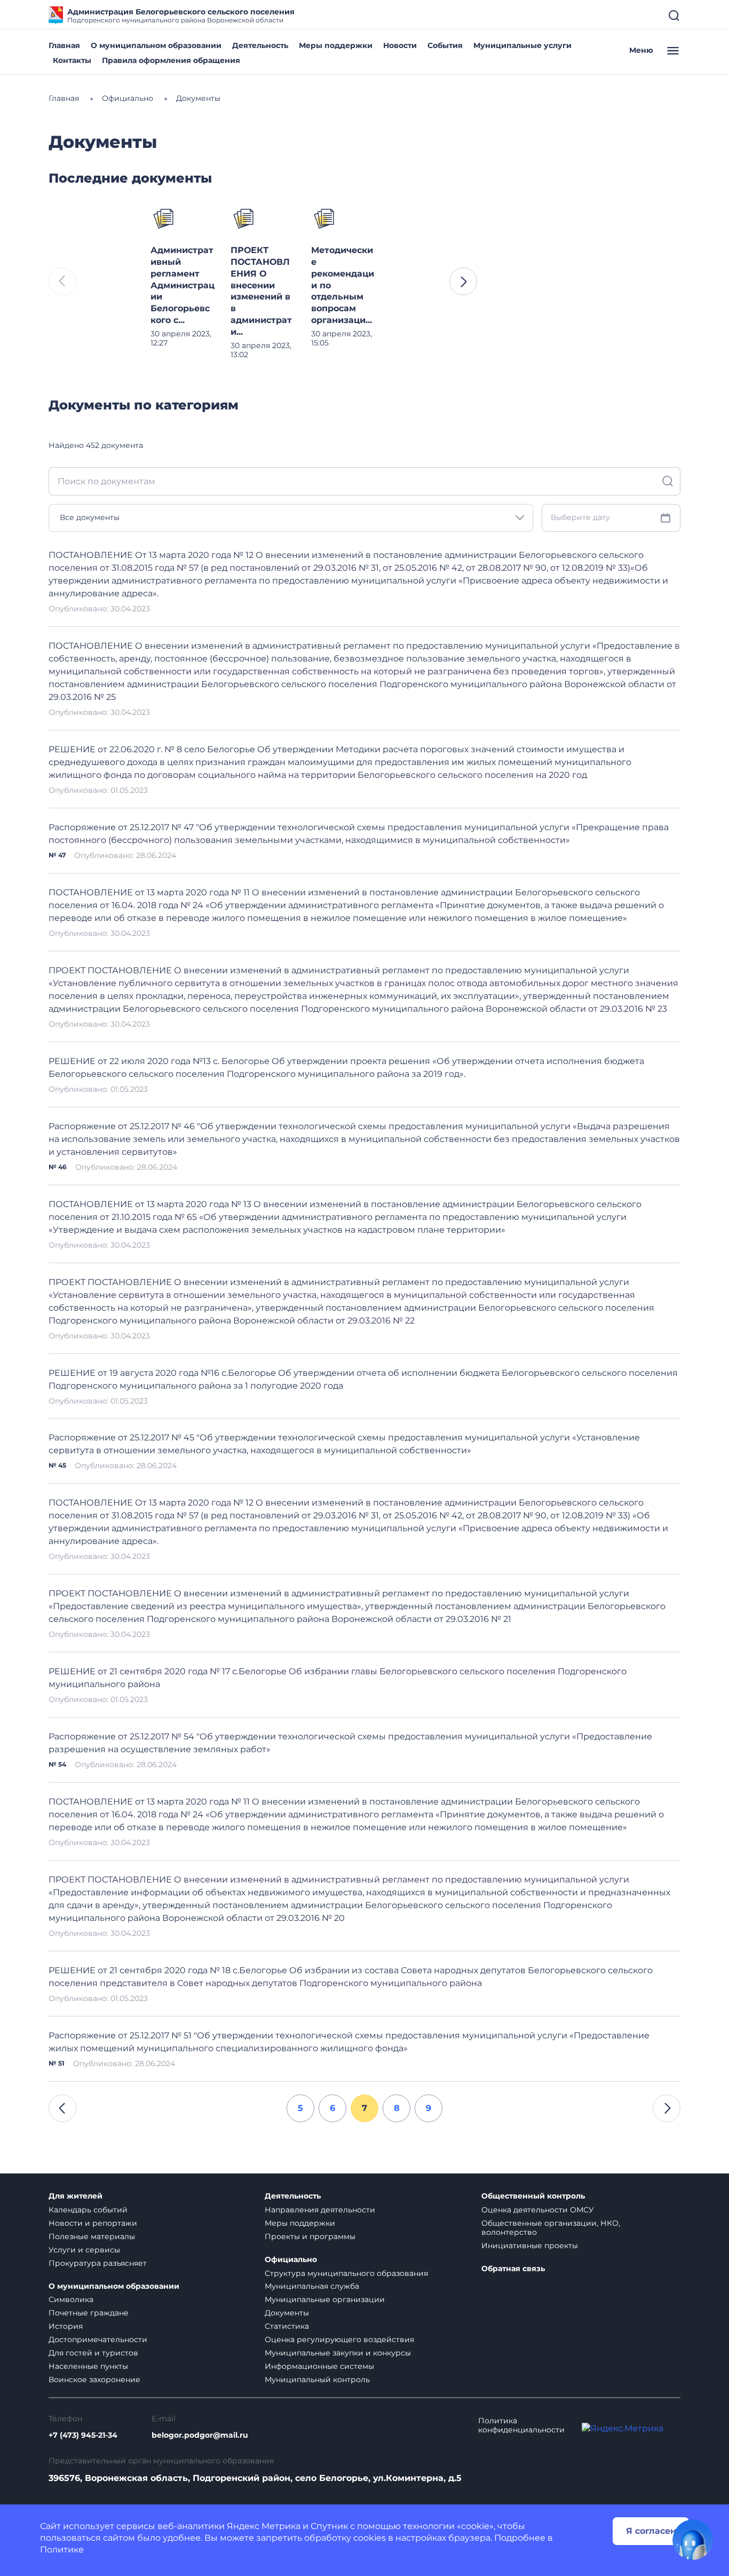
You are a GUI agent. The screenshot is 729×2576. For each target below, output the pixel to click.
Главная (64, 45)
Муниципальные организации (325, 2299)
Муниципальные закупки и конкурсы (338, 2353)
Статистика (287, 2326)
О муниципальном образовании (156, 45)
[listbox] (291, 518)
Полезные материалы (92, 2236)
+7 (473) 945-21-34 (83, 2435)
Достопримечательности (98, 2339)
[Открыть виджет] (693, 2540)
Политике (62, 2550)
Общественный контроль (533, 2196)
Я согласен (651, 2531)
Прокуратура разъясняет (98, 2263)
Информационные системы (319, 2366)
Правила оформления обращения (171, 60)
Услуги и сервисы (84, 2250)
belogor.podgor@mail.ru (200, 2435)
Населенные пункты (88, 2366)
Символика (71, 2299)
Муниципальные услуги (522, 45)
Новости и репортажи (93, 2223)
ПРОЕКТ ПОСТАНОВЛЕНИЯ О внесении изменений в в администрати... (261, 291)
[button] (463, 281)
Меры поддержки (336, 45)
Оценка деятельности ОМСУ (538, 2210)
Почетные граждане (89, 2313)
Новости (400, 45)
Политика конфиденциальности (521, 2425)
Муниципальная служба (312, 2286)
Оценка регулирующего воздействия (339, 2339)
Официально (291, 2260)
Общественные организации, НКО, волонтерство (551, 2228)
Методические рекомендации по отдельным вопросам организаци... (343, 285)
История (66, 2326)
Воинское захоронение (94, 2380)
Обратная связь (513, 2269)
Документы (287, 2313)
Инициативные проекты (530, 2246)
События (445, 45)
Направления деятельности (320, 2210)
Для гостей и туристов (93, 2353)
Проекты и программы (310, 2236)
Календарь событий (88, 2210)
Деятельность (260, 45)
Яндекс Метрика (264, 2526)
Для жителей (76, 2196)
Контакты (72, 60)
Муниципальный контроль (317, 2380)
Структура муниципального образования (346, 2273)
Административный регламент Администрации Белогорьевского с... (183, 285)
